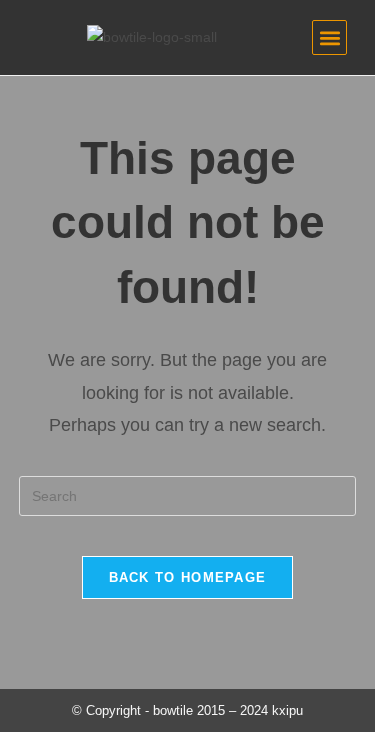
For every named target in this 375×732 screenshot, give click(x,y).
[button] (329, 37)
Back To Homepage (188, 577)
